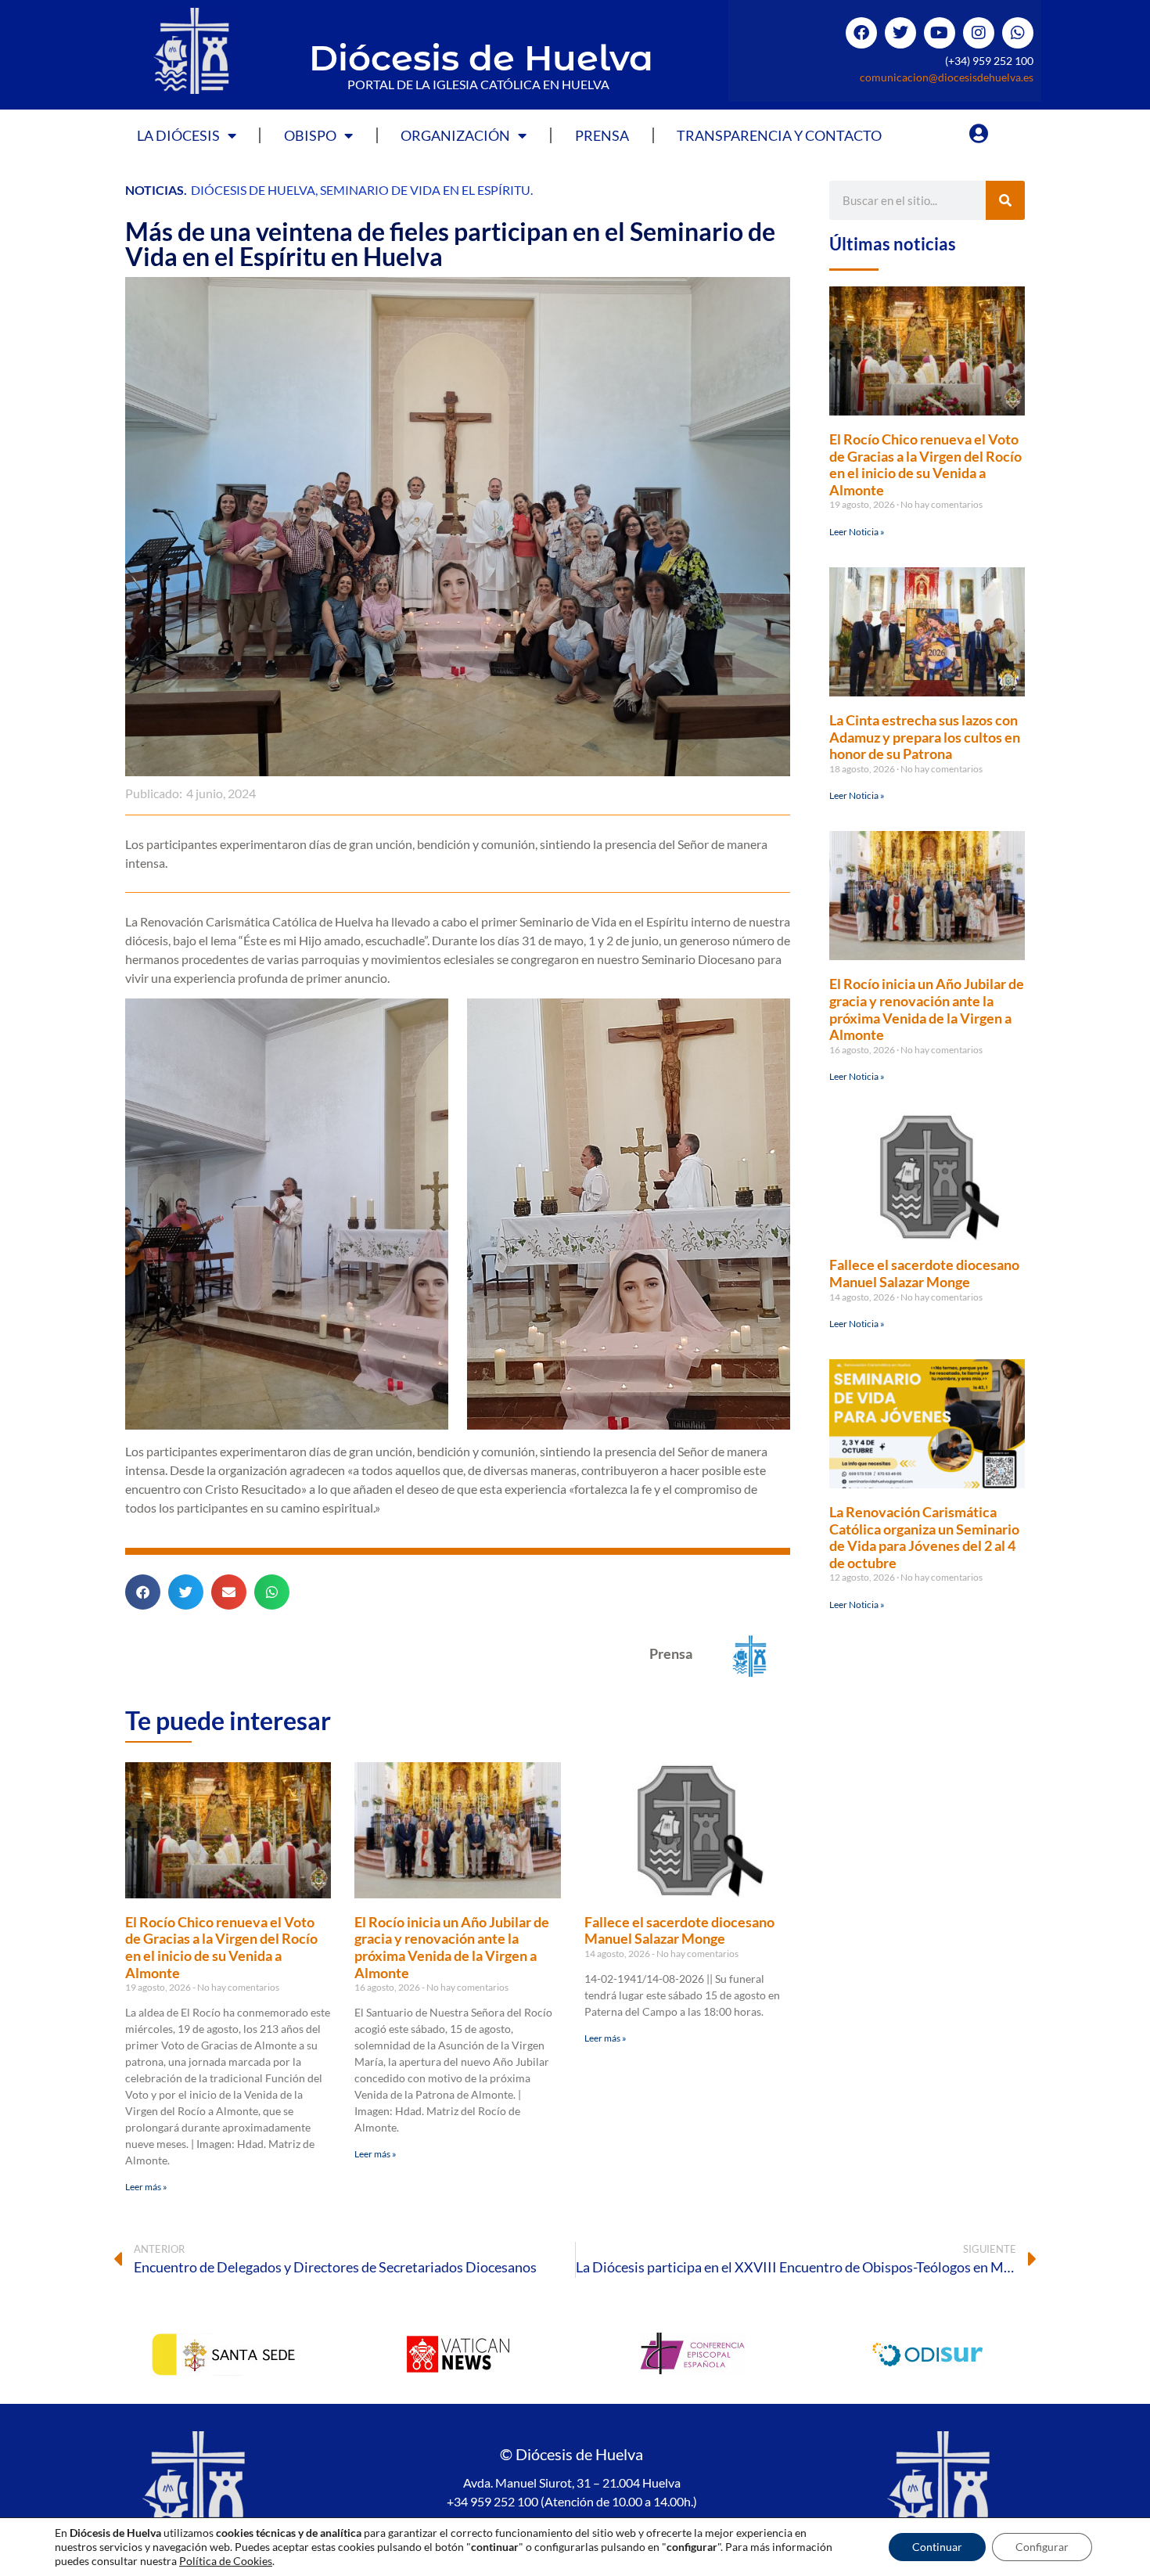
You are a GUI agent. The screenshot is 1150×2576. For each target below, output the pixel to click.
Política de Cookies (226, 2561)
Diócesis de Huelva (481, 58)
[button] (143, 1592)
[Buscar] (1005, 200)
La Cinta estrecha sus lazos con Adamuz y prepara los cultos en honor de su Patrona (925, 737)
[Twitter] (900, 33)
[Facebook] (861, 33)
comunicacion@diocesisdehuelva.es (947, 77)
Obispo (310, 135)
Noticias (155, 190)
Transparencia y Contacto (779, 135)
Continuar (937, 2547)
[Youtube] (940, 33)
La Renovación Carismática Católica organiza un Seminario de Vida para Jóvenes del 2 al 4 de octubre (924, 1537)
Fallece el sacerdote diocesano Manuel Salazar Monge (679, 1930)
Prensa (602, 135)
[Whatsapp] (1018, 33)
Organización (455, 135)
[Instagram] (979, 33)
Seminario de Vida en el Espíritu (425, 190)
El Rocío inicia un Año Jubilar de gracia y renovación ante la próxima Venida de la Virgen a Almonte (452, 1947)
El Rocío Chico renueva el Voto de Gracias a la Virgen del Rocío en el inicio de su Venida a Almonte (221, 1947)
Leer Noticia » (857, 532)
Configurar (1042, 2547)
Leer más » (146, 2187)
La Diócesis (178, 135)
